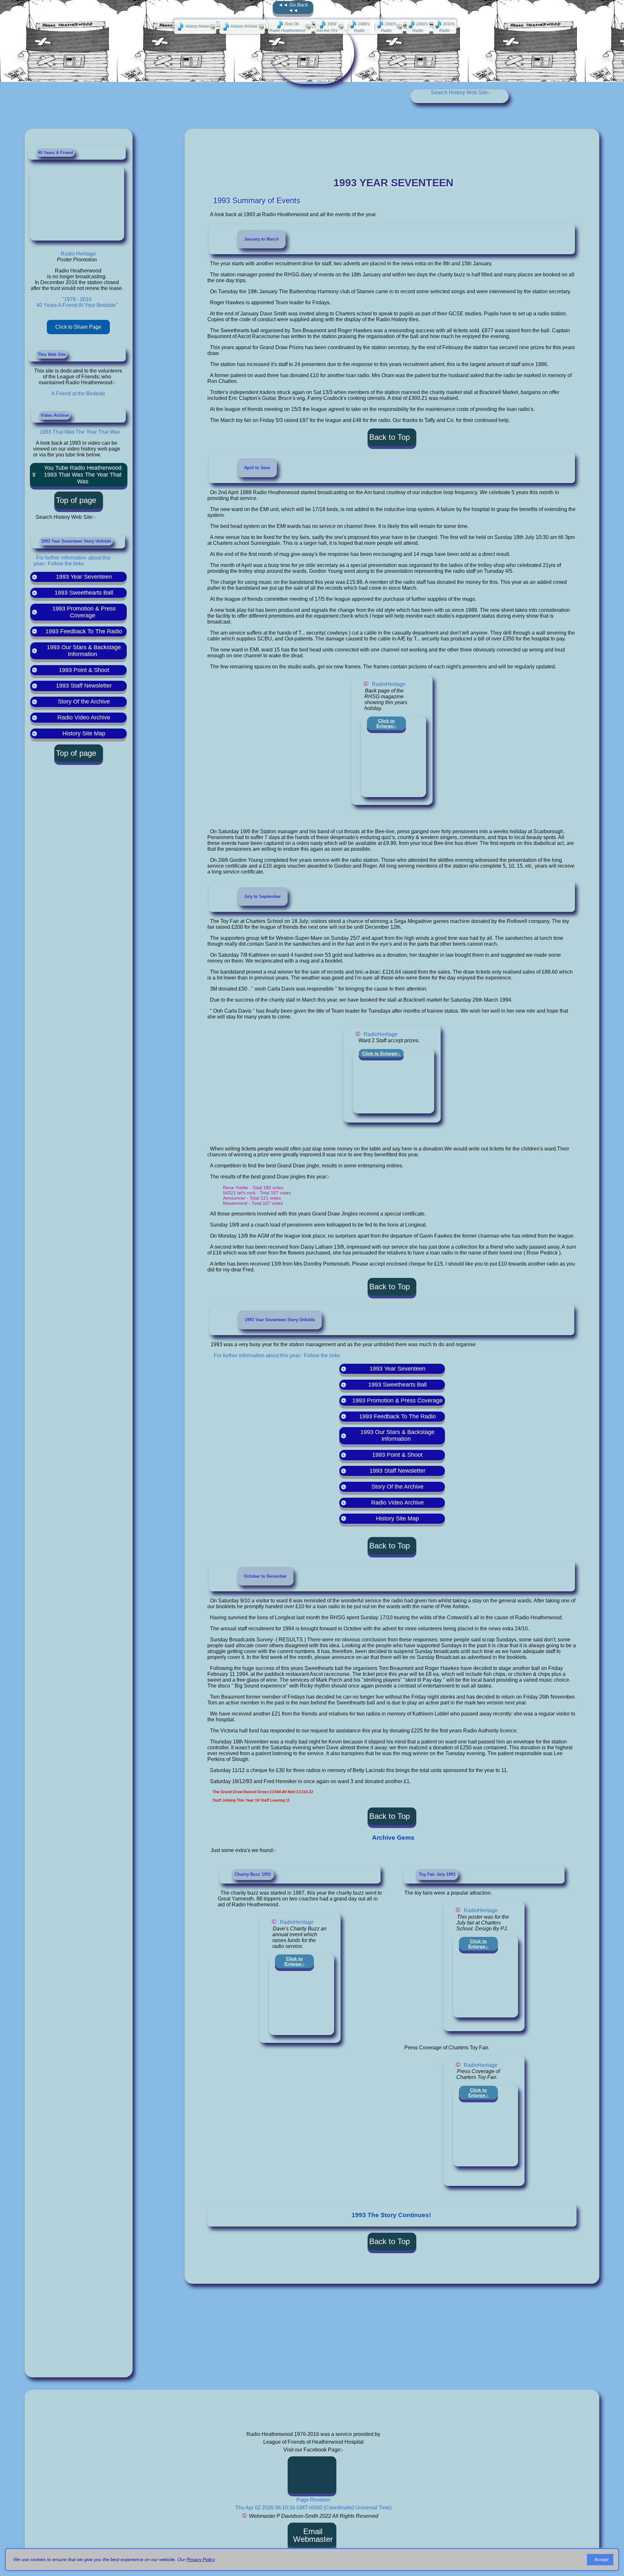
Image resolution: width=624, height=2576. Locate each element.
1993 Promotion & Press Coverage (84, 612)
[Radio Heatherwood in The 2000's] (418, 27)
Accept (601, 2559)
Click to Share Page (78, 327)
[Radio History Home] (195, 27)
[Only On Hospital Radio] (290, 27)
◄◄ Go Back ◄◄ (293, 7)
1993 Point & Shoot (84, 670)
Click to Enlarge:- (386, 723)
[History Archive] (242, 27)
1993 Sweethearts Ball (84, 593)
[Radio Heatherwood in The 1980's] (359, 27)
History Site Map (84, 733)
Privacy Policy (201, 2559)
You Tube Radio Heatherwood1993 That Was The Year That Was (83, 475)
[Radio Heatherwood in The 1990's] (389, 27)
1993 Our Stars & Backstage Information (84, 651)
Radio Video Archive (84, 717)
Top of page (76, 500)
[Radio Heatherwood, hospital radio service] (313, 2475)
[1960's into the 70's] (330, 27)
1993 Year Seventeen (84, 577)
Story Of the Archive (84, 702)
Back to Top (390, 437)
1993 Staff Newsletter (84, 686)
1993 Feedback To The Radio (84, 631)
